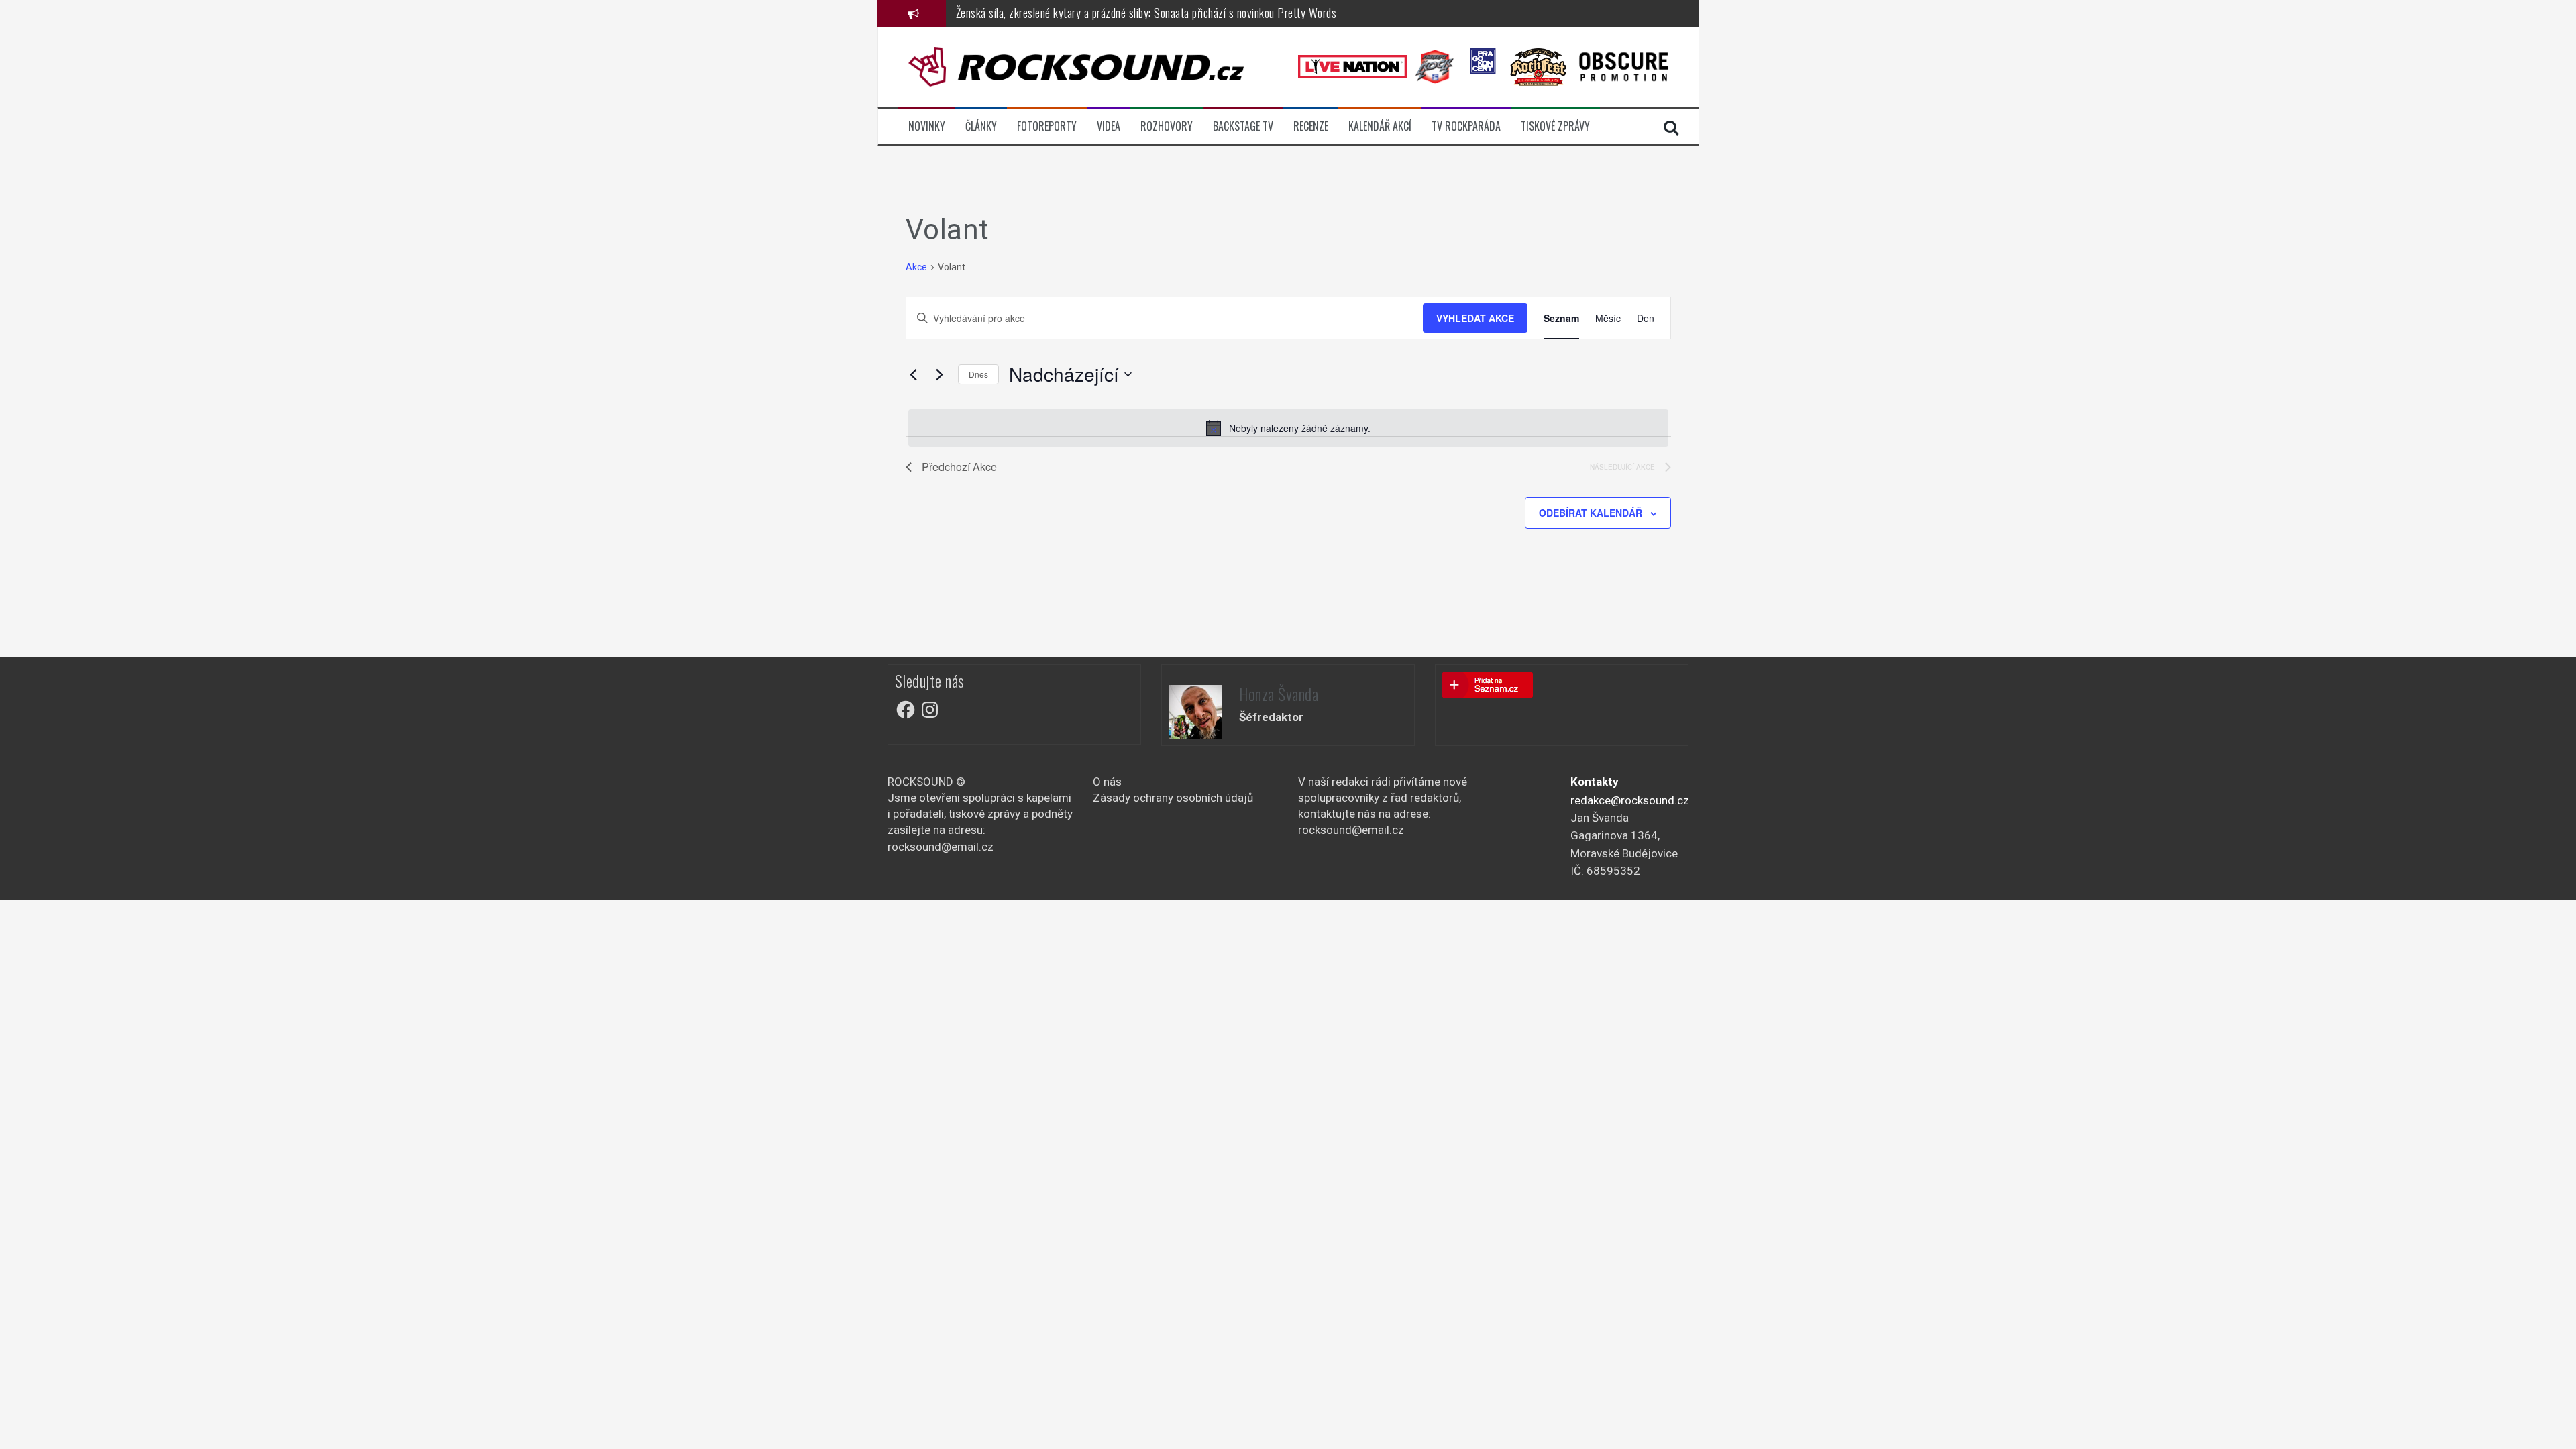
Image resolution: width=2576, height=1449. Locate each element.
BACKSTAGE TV (1243, 126)
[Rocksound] (1076, 66)
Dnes (978, 374)
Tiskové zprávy (1555, 126)
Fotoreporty (1047, 126)
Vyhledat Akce (1475, 318)
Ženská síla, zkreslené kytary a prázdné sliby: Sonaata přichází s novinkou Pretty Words (1146, 12)
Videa (1109, 126)
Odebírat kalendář (1591, 513)
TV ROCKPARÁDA (1466, 126)
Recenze (1311, 126)
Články (981, 126)
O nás (1107, 782)
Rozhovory (1167, 126)
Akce (916, 267)
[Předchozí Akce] (914, 374)
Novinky (927, 126)
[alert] (1288, 428)
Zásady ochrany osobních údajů (1173, 798)
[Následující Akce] (940, 374)
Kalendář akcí (1380, 126)
